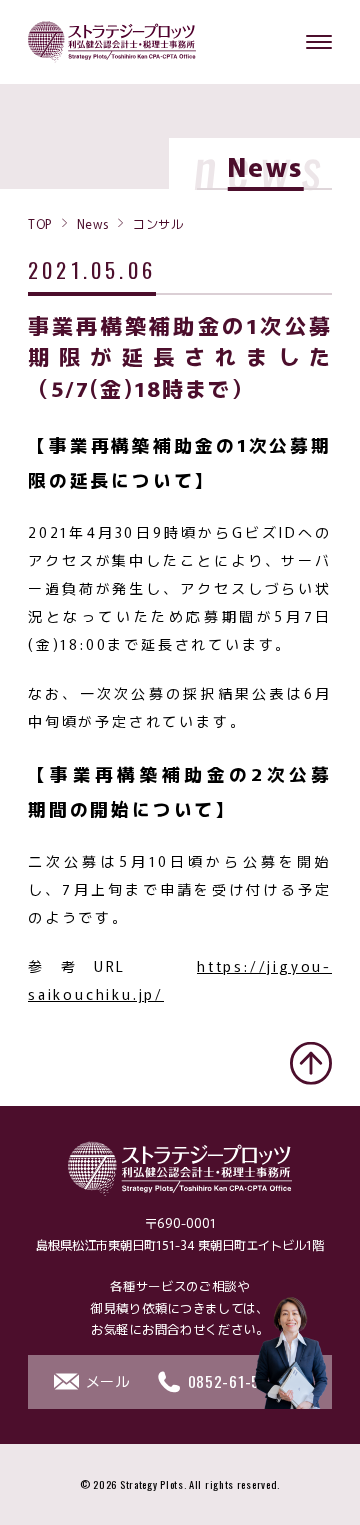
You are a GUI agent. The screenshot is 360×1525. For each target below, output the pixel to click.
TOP (40, 223)
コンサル (158, 223)
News (92, 223)
